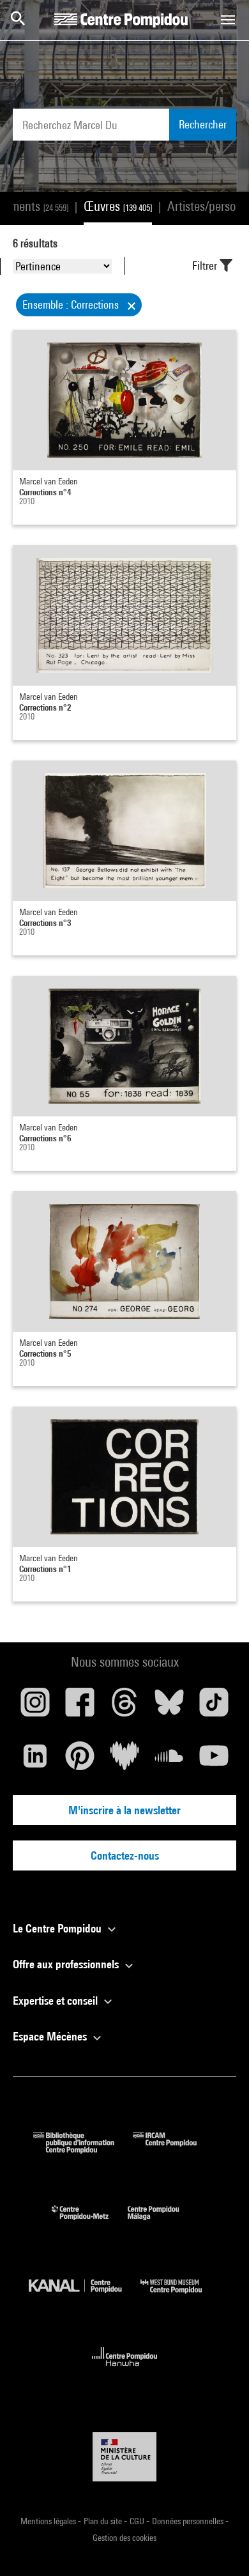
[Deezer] (124, 1761)
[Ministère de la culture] (124, 2457)
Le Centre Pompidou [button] (58, 1928)
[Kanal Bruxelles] (85, 2296)
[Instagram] (35, 1707)
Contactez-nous (125, 1855)
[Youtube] (214, 1761)
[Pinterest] (80, 1761)
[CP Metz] (90, 2223)
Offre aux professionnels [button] (67, 1964)
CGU (138, 2521)
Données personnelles (189, 2521)
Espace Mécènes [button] (51, 2036)
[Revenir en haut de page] (219, 2546)
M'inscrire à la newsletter (124, 1810)
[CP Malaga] (163, 2223)
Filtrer (206, 266)
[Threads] (124, 1707)
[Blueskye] (169, 1707)
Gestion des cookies (124, 2538)
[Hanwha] (125, 2370)
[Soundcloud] (169, 1761)
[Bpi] (83, 2149)
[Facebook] (80, 1707)
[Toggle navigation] (228, 20)
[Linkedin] (35, 1761)
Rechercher (203, 124)
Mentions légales (49, 2521)
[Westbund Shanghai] (181, 2296)
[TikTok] (214, 1707)
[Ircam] (174, 2149)
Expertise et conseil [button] (57, 2001)
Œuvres (118, 206)
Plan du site (104, 2521)
